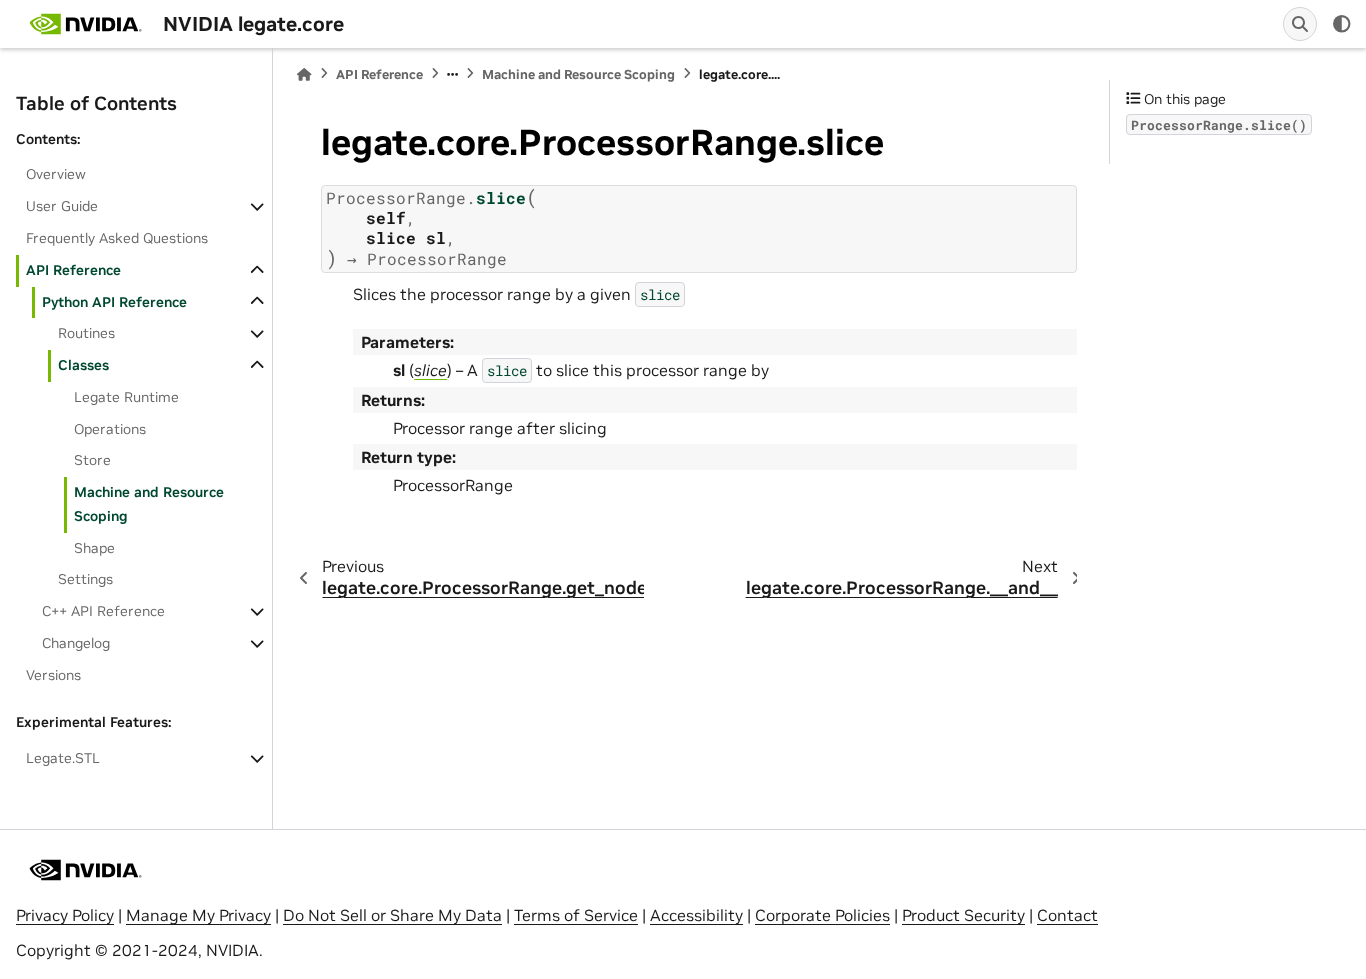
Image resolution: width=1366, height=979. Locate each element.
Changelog (76, 643)
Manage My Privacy (198, 915)
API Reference (73, 270)
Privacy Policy (65, 915)
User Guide (62, 206)
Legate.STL (63, 758)
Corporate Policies (822, 915)
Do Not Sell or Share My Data (392, 915)
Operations (110, 429)
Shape (94, 548)
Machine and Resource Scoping (149, 504)
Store (92, 460)
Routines (86, 333)
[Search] (1300, 24)
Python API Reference (114, 302)
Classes (83, 365)
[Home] (304, 74)
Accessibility (696, 915)
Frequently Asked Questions (117, 238)
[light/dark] (1342, 24)
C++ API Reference (103, 611)
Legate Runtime (126, 397)
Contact (1067, 915)
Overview (56, 174)
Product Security (963, 915)
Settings (85, 579)
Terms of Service (576, 915)
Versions (53, 675)
